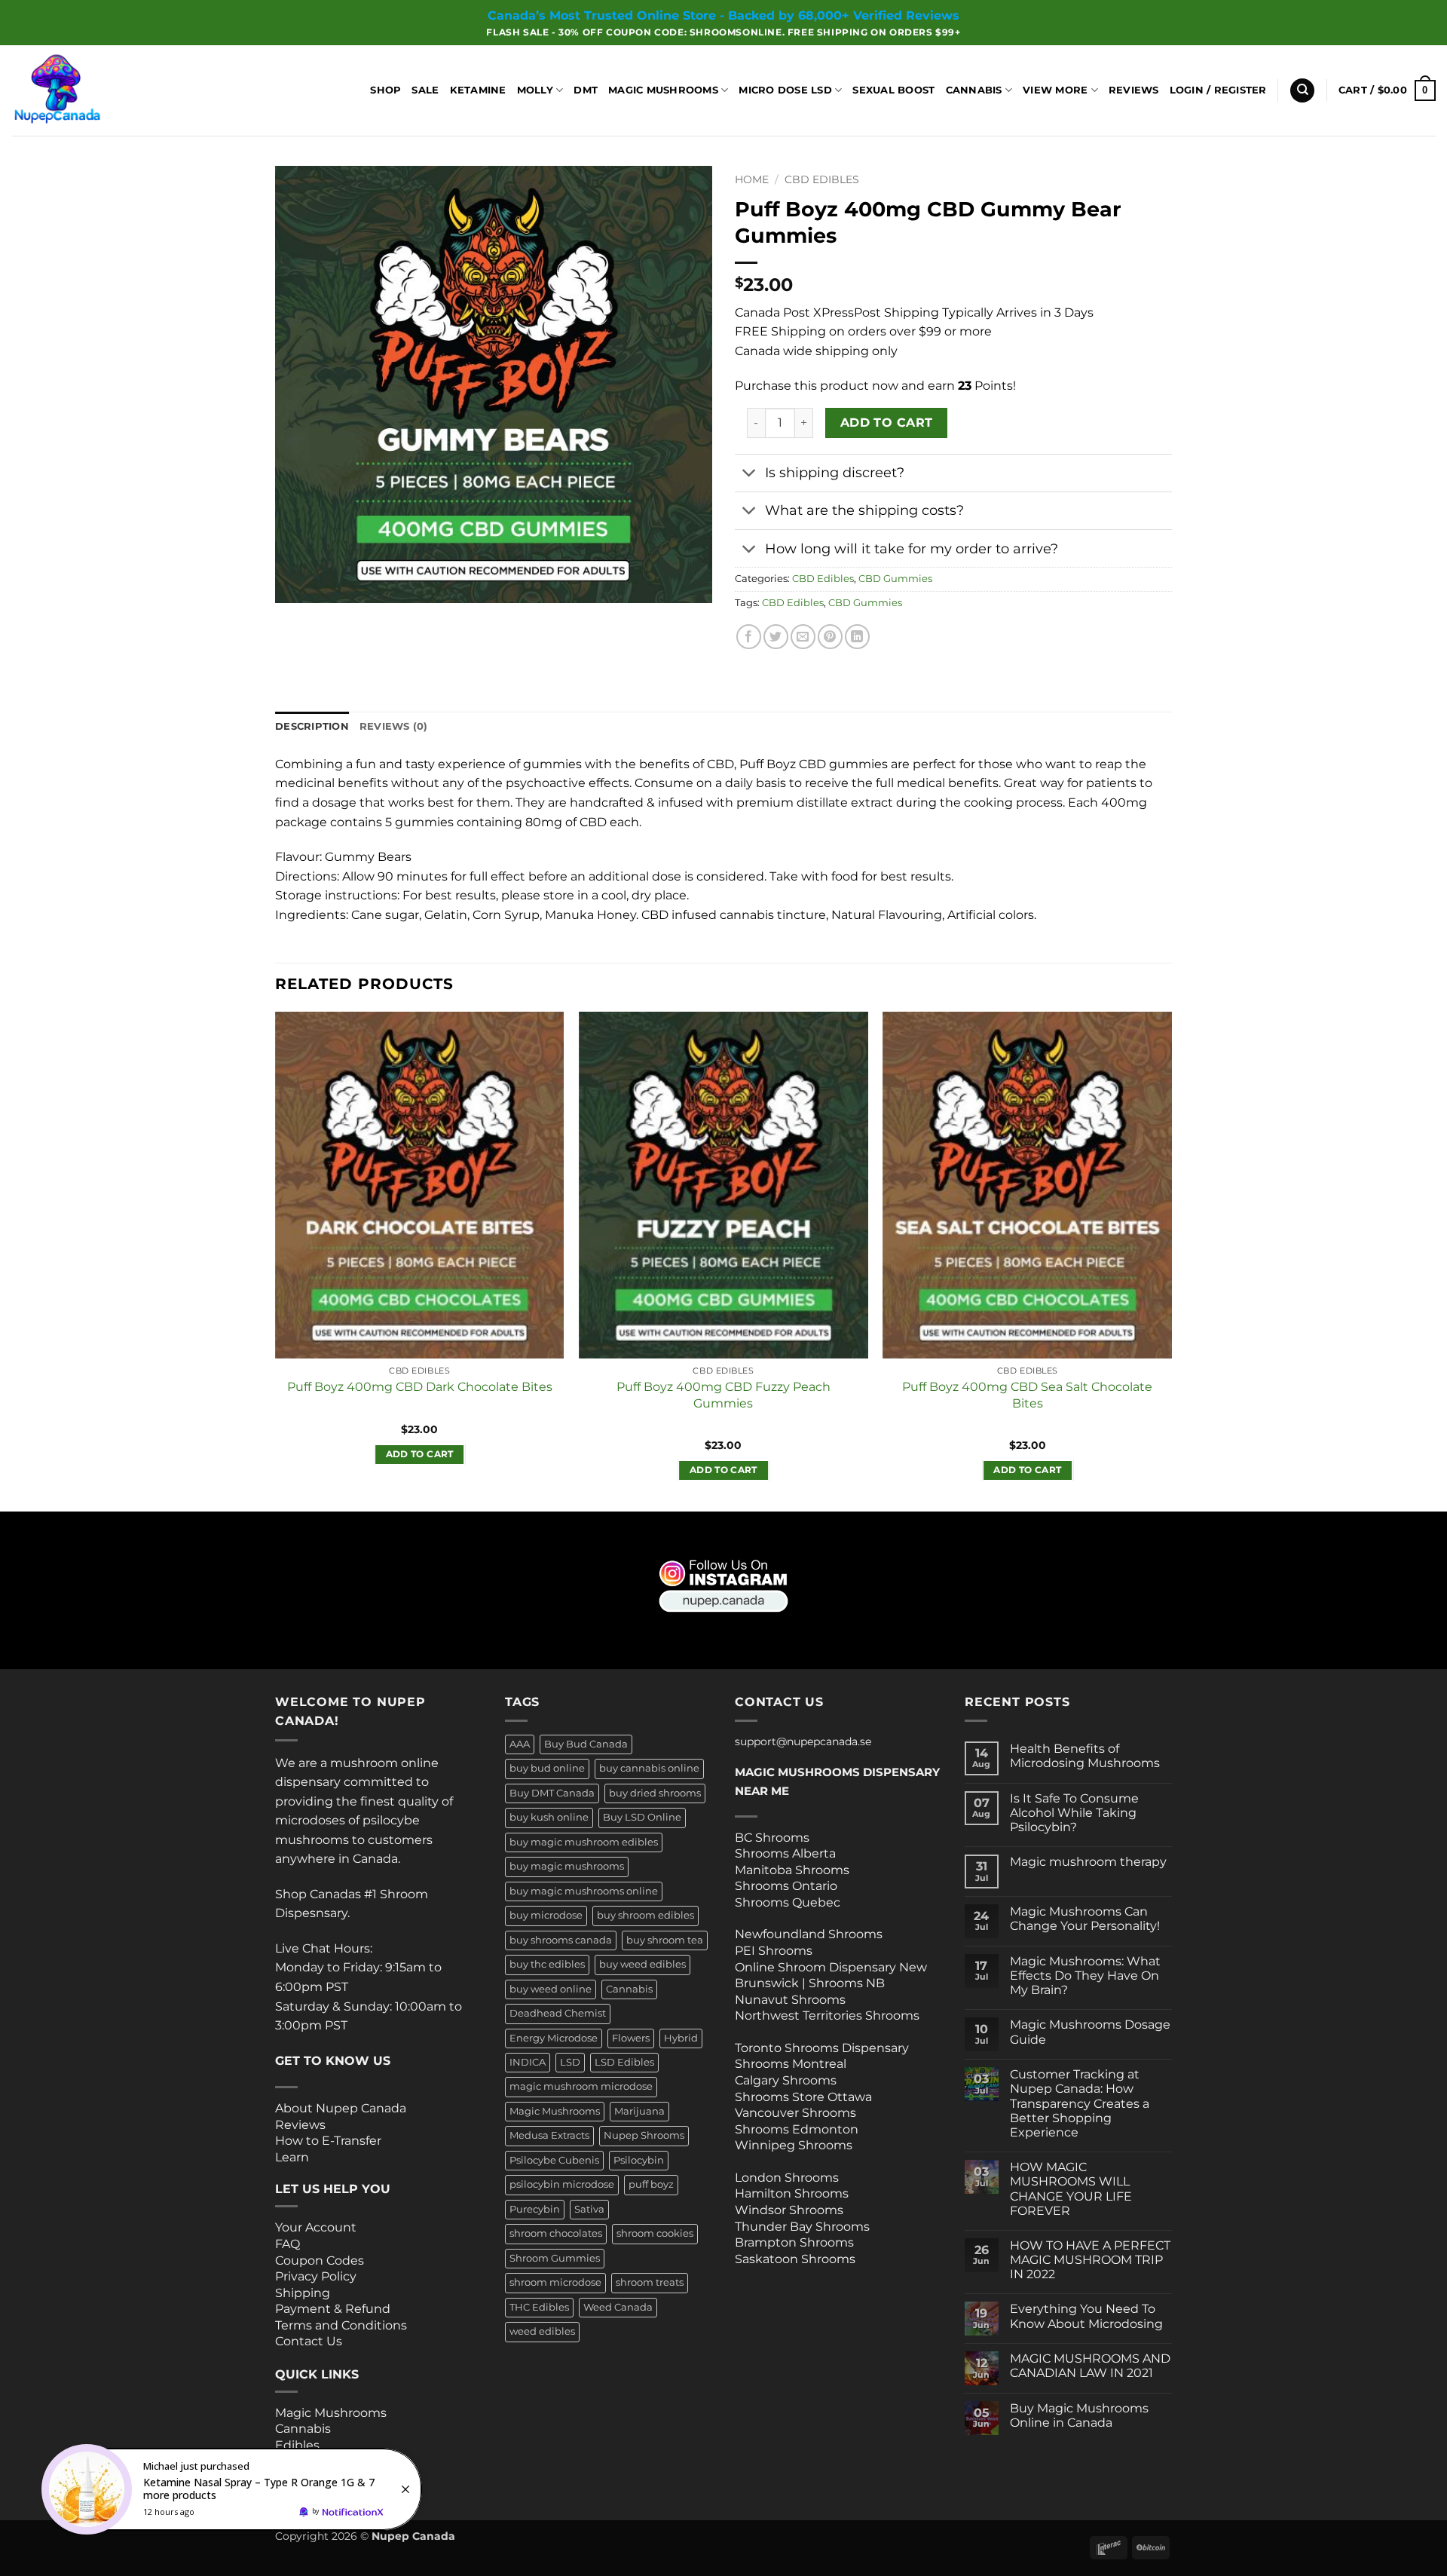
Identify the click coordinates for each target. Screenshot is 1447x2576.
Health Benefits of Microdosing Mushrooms (1085, 1756)
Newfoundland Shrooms (809, 1934)
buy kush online (549, 1817)
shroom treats (650, 2282)
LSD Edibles (624, 2062)
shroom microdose (555, 2282)
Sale (425, 90)
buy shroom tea (665, 1940)
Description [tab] (312, 726)
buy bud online (547, 1768)
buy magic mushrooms (567, 1866)
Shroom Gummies (555, 2258)
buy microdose (546, 1915)
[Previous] (276, 1260)
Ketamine (478, 90)
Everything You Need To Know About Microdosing (1086, 2316)
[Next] (1171, 1260)
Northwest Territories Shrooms (827, 2015)
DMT (586, 90)
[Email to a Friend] (803, 637)
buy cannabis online (649, 1768)
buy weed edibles (642, 1964)
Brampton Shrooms (794, 2242)
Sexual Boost (893, 90)
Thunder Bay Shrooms (802, 2227)
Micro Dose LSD (785, 90)
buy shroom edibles (645, 1915)
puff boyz (651, 2184)
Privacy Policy (316, 2276)
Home (752, 179)
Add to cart (887, 423)
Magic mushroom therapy (1088, 1862)
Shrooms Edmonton (797, 2129)
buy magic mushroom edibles (584, 1842)
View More (1055, 90)
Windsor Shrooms (789, 2210)
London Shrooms (787, 2178)
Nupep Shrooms (644, 2135)
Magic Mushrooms (663, 90)
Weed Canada (618, 2307)
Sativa (589, 2209)
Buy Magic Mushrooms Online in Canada (1079, 2415)
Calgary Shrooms (786, 2080)
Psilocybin (639, 2160)
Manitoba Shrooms (792, 1870)
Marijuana (639, 2111)
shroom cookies (655, 2233)
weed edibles (542, 2331)
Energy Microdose (554, 2038)
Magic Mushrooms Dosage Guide (1090, 2032)
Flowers (631, 2038)
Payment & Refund (334, 2309)
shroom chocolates (556, 2233)
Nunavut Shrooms (790, 2000)
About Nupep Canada (341, 2108)
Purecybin (535, 2209)
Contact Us (309, 2341)
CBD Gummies (895, 579)
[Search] (1302, 91)
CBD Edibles (822, 179)
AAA (520, 1744)
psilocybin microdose (562, 2184)
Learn (292, 2157)
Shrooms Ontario (786, 1886)
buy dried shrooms (655, 1793)
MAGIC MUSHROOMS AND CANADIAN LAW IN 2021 (1090, 2366)
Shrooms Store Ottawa (803, 2097)
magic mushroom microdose (581, 2086)
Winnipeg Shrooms (794, 2145)
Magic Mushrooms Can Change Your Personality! (1085, 1919)
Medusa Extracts (549, 2135)
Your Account (316, 2227)
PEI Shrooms (774, 1951)
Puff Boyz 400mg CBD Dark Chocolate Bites (420, 1386)
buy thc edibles (547, 1964)
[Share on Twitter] (776, 637)
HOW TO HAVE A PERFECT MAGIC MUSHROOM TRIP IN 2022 (1090, 2260)
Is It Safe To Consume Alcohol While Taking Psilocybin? (1074, 1813)
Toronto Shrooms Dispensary (822, 2048)
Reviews (1134, 90)
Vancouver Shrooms (795, 2113)
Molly (535, 90)
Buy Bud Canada (586, 1744)
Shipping (303, 2293)
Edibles (297, 2445)
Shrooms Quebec (788, 1902)
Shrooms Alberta (787, 1853)
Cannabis (974, 90)
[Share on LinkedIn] (857, 637)
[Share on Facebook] (749, 637)
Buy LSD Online (642, 1817)
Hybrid (681, 2038)
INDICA (528, 2062)
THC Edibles (539, 2307)
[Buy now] (234, 2489)
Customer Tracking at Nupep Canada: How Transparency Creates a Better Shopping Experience (1080, 2103)
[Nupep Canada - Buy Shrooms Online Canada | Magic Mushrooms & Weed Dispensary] (87, 90)
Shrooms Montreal (791, 2064)
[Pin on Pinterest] (830, 637)
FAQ (288, 2244)
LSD (570, 2062)
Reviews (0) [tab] (394, 726)
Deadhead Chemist (558, 2013)
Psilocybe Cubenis (554, 2160)
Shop (385, 90)
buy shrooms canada (561, 1940)
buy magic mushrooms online (584, 1891)
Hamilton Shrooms (792, 2193)
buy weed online (551, 1989)
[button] (1218, 90)
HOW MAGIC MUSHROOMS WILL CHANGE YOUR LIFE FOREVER (1071, 2189)
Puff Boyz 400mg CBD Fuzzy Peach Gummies (723, 1394)
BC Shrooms (772, 1838)
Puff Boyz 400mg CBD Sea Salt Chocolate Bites (1027, 1394)
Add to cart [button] (420, 1454)
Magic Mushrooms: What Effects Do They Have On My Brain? (1085, 1976)
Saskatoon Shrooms (795, 2259)
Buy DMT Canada (552, 1793)
